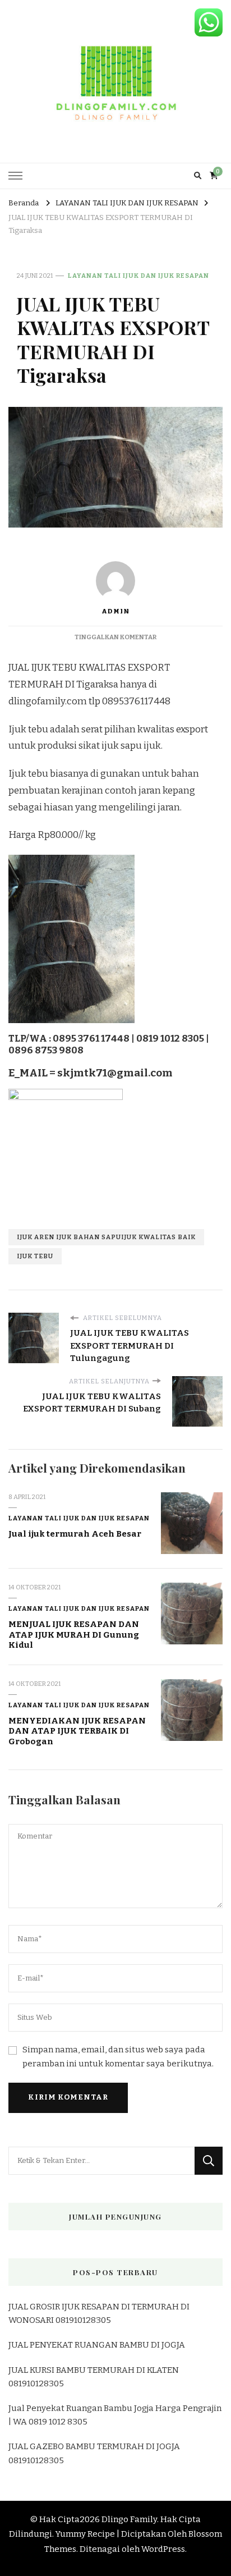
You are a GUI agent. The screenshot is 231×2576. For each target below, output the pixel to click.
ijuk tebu (35, 1256)
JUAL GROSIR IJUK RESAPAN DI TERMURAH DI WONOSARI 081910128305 (99, 2313)
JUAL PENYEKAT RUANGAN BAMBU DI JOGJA (97, 2345)
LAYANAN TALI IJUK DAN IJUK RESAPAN (138, 276)
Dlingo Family (129, 2519)
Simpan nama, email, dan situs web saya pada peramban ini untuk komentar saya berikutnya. (118, 2057)
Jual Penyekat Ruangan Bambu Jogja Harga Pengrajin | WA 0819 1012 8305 (115, 2415)
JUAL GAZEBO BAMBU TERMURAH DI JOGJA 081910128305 (94, 2453)
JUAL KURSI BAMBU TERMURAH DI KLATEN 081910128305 (94, 2377)
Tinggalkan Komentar (115, 637)
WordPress (163, 2549)
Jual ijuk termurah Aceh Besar (75, 1534)
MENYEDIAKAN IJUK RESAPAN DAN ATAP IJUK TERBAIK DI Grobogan (77, 1731)
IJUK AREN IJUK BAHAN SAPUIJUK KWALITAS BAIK (106, 1237)
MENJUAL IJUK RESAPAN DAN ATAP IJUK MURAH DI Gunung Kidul (74, 1635)
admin (115, 611)
